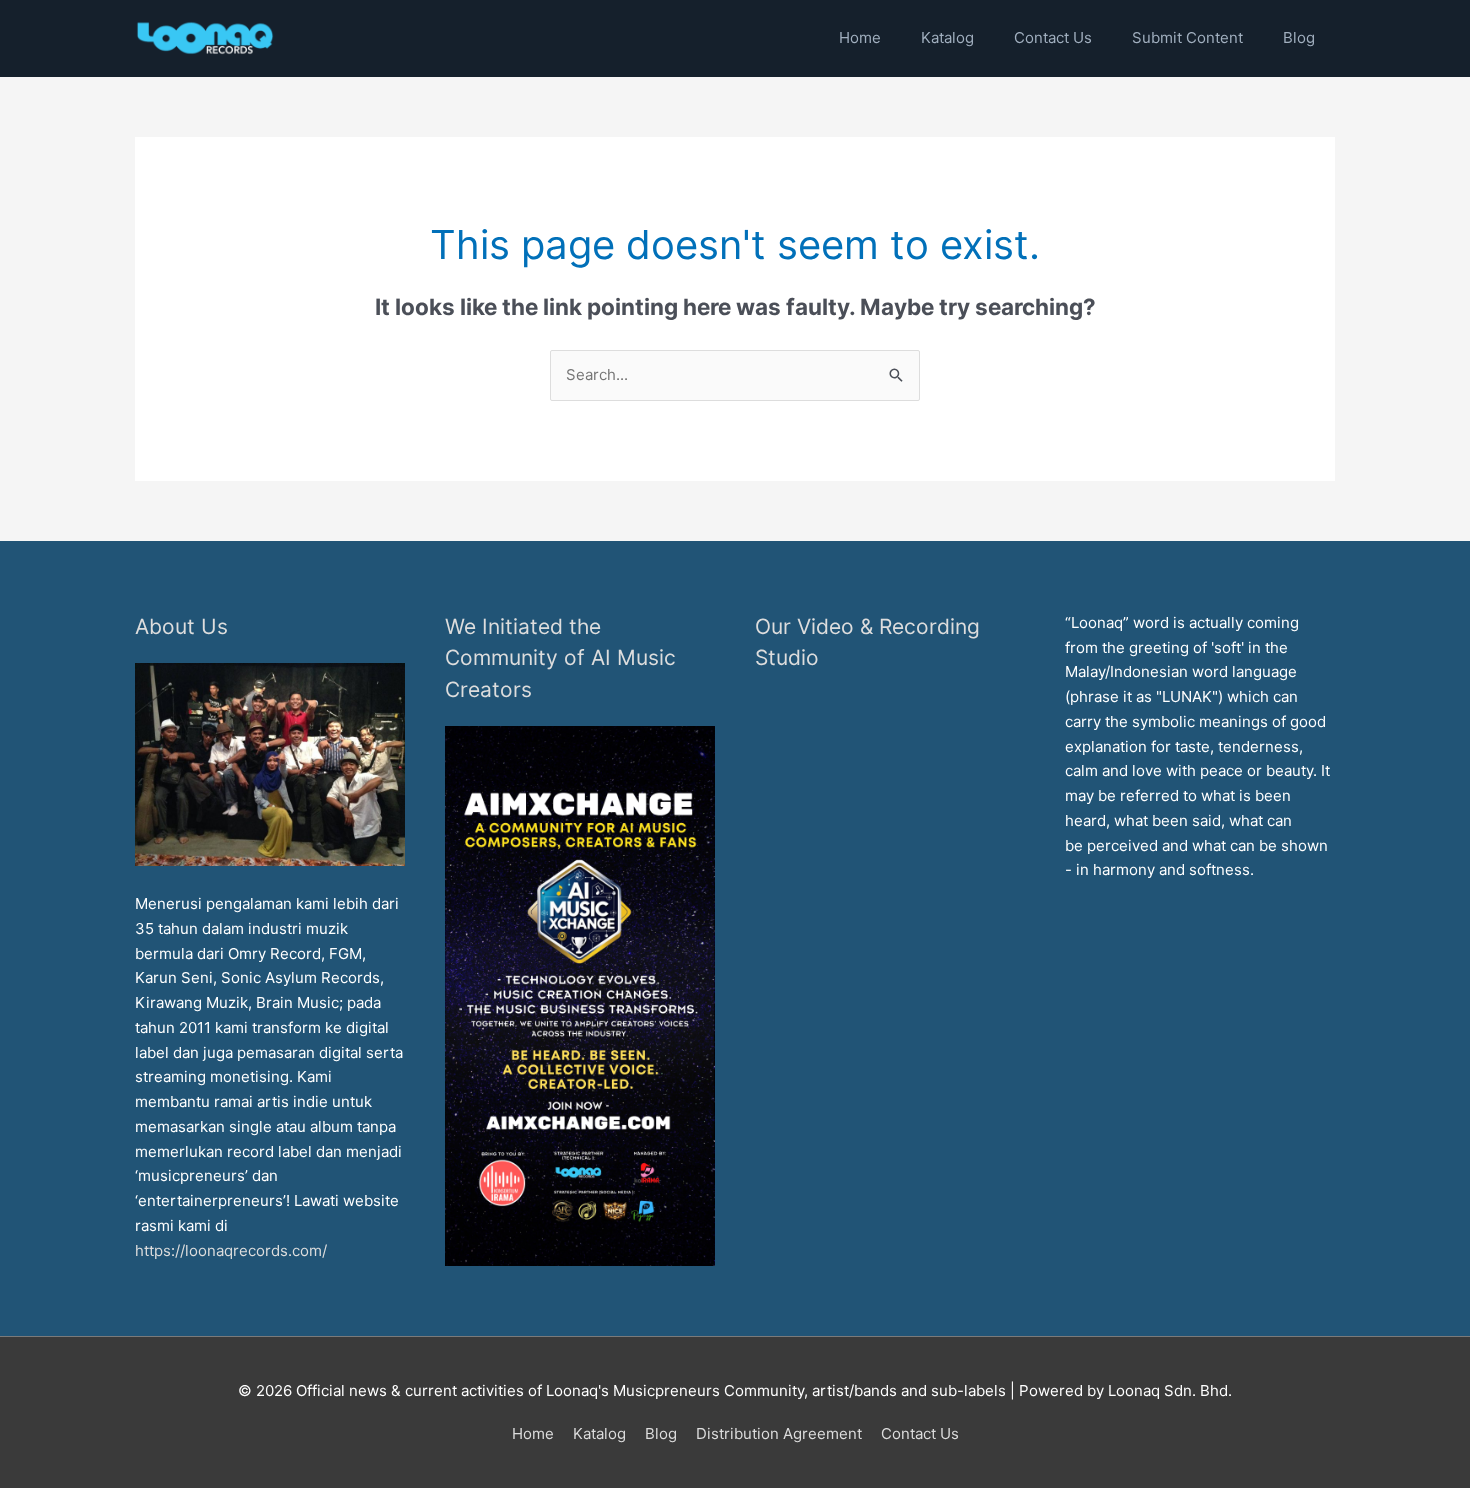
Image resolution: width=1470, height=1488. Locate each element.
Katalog (599, 1433)
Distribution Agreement (779, 1433)
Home (533, 1433)
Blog (661, 1433)
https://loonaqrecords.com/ (233, 1250)
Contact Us (920, 1433)
